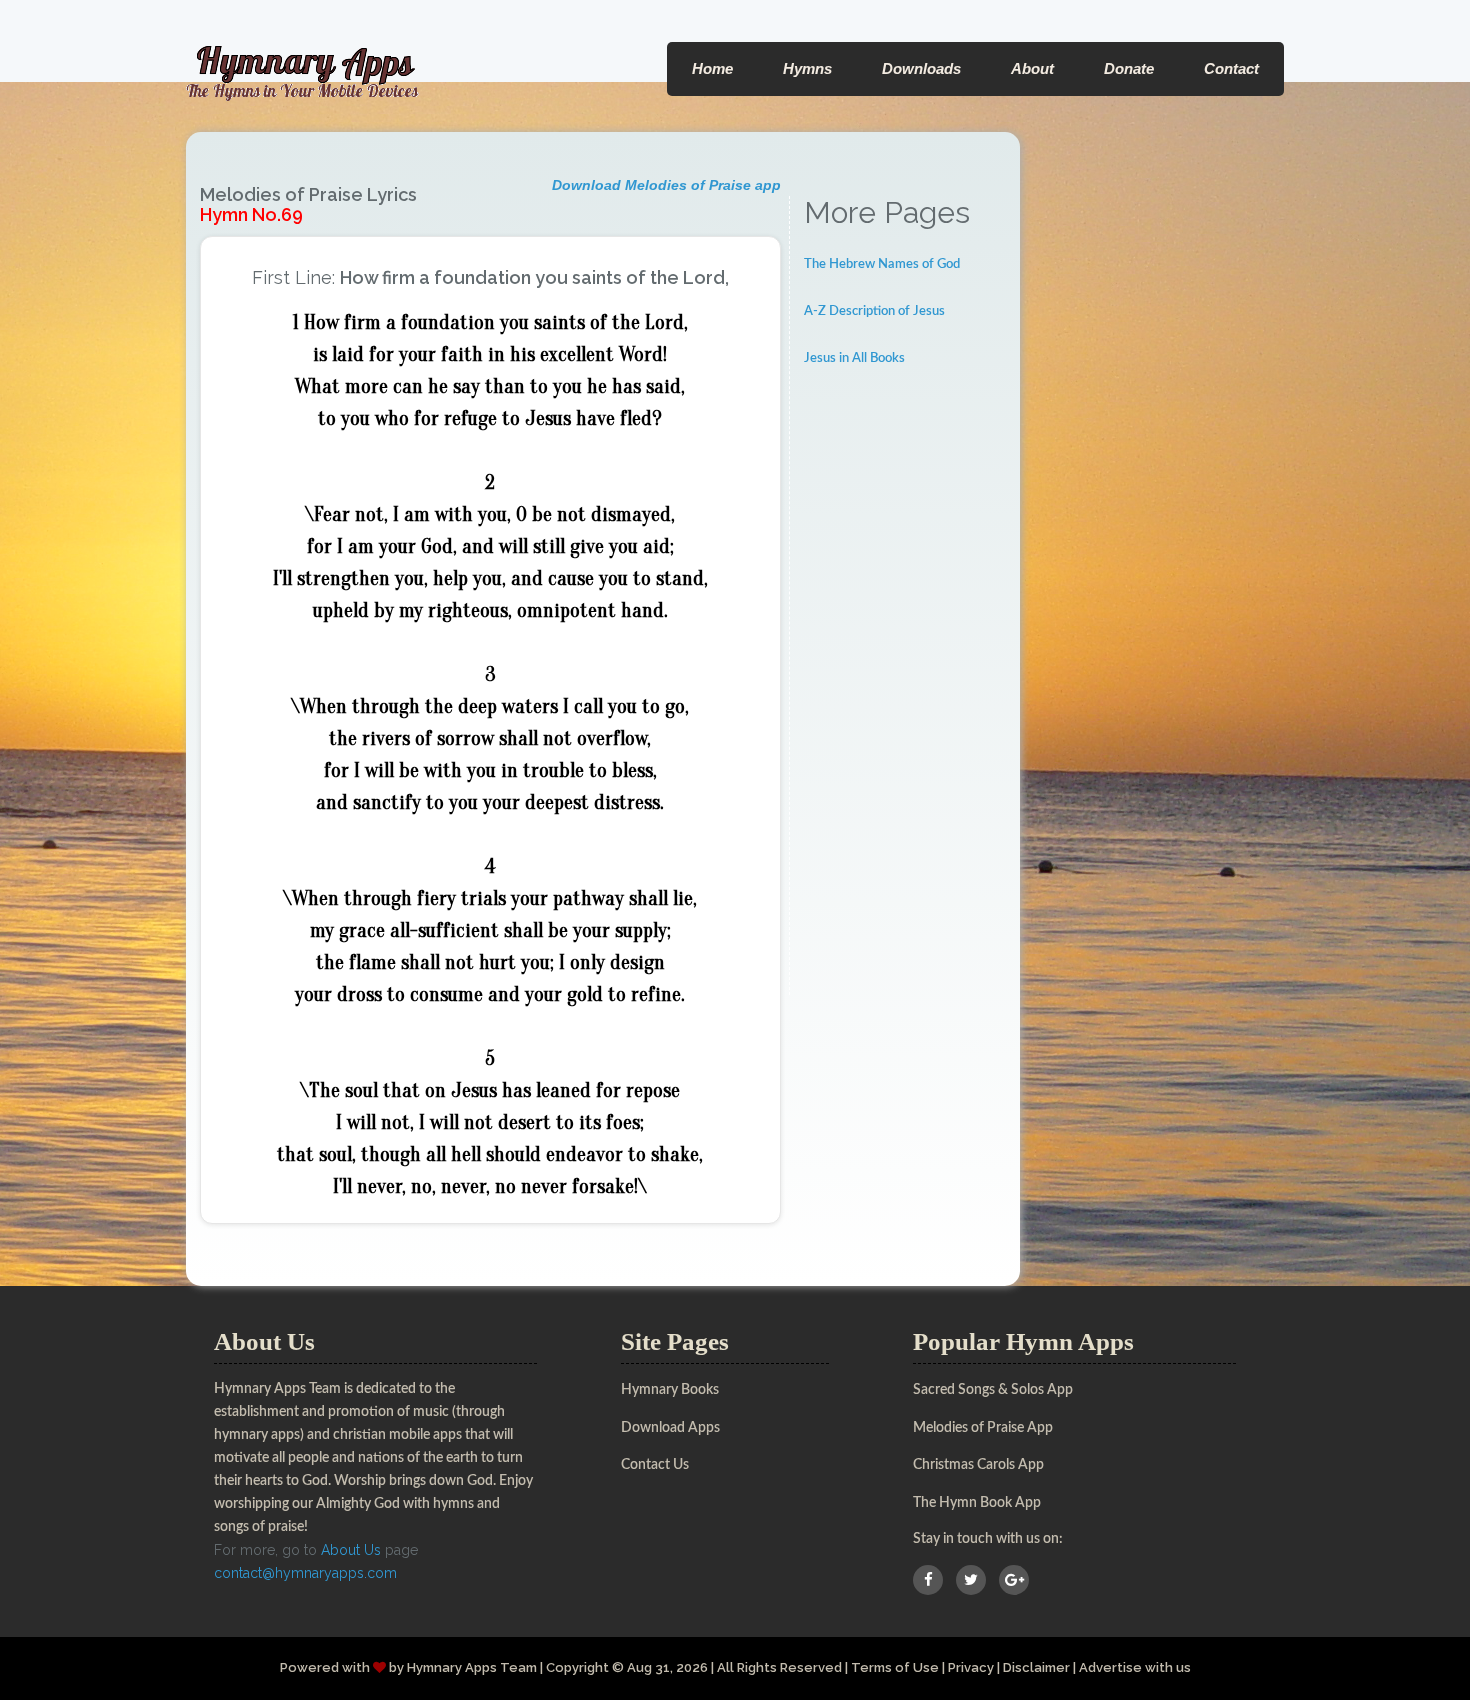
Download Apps (670, 1428)
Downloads (921, 68)
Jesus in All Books (854, 358)
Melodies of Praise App (983, 1428)
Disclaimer (1036, 1667)
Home (712, 68)
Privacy (971, 1667)
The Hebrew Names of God (882, 264)
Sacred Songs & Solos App (993, 1390)
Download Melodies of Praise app (666, 185)
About (1032, 68)
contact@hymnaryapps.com (305, 1573)
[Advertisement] (905, 695)
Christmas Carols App (978, 1465)
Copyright (577, 1667)
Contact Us (655, 1465)
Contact (1231, 68)
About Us (351, 1550)
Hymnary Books (670, 1390)
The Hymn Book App (977, 1503)
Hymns (807, 68)
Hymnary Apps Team (472, 1667)
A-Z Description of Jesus (874, 311)
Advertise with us (1135, 1667)
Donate (1129, 68)
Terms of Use (895, 1667)
